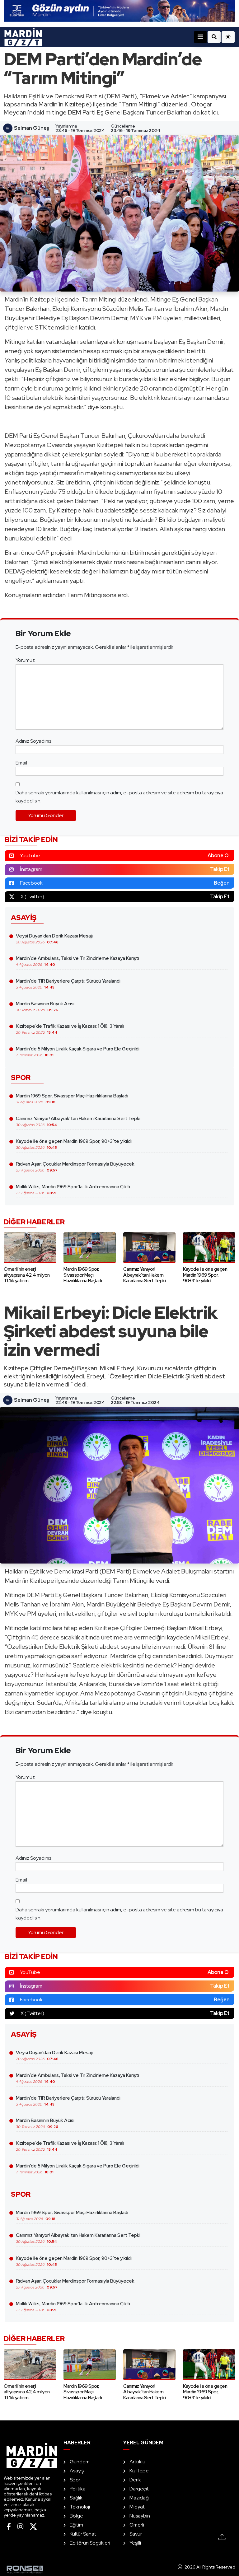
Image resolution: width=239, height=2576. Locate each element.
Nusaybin (140, 2516)
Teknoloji (80, 2507)
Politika (78, 2489)
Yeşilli (135, 2543)
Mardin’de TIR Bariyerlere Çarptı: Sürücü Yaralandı (68, 984)
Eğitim (76, 2525)
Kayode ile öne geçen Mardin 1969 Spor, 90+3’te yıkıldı (74, 1144)
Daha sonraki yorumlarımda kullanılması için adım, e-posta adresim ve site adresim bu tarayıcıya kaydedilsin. (119, 797)
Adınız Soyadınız (34, 741)
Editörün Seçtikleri (90, 2543)
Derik (135, 2480)
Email (21, 763)
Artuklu (137, 2462)
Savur (136, 2534)
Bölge (76, 2516)
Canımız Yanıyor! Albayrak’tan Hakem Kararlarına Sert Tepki (78, 1121)
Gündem (80, 2462)
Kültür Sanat (83, 2534)
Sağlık (76, 2498)
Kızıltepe (139, 2471)
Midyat (137, 2507)
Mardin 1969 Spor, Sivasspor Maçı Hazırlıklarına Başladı (72, 1099)
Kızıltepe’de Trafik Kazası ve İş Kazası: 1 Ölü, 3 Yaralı (70, 1029)
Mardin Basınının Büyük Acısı (45, 1007)
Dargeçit (139, 2489)
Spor (75, 2480)
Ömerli (137, 2525)
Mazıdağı (139, 2498)
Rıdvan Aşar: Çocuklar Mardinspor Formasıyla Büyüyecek (75, 1167)
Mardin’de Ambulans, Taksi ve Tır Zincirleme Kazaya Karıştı (77, 961)
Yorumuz (25, 660)
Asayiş (77, 2471)
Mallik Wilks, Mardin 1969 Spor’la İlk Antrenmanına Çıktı (73, 1190)
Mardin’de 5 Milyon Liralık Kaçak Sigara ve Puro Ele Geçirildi (78, 1052)
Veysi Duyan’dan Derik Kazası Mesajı (54, 939)
